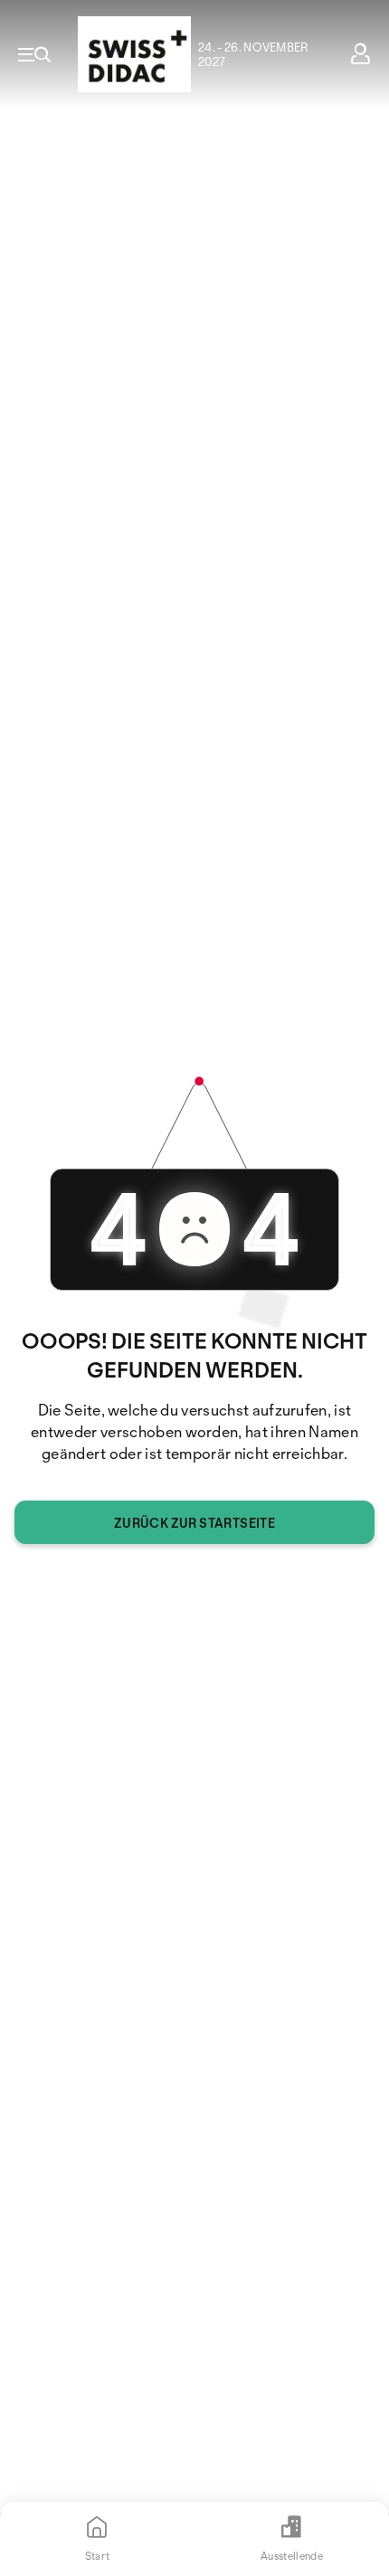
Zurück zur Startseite (194, 1523)
